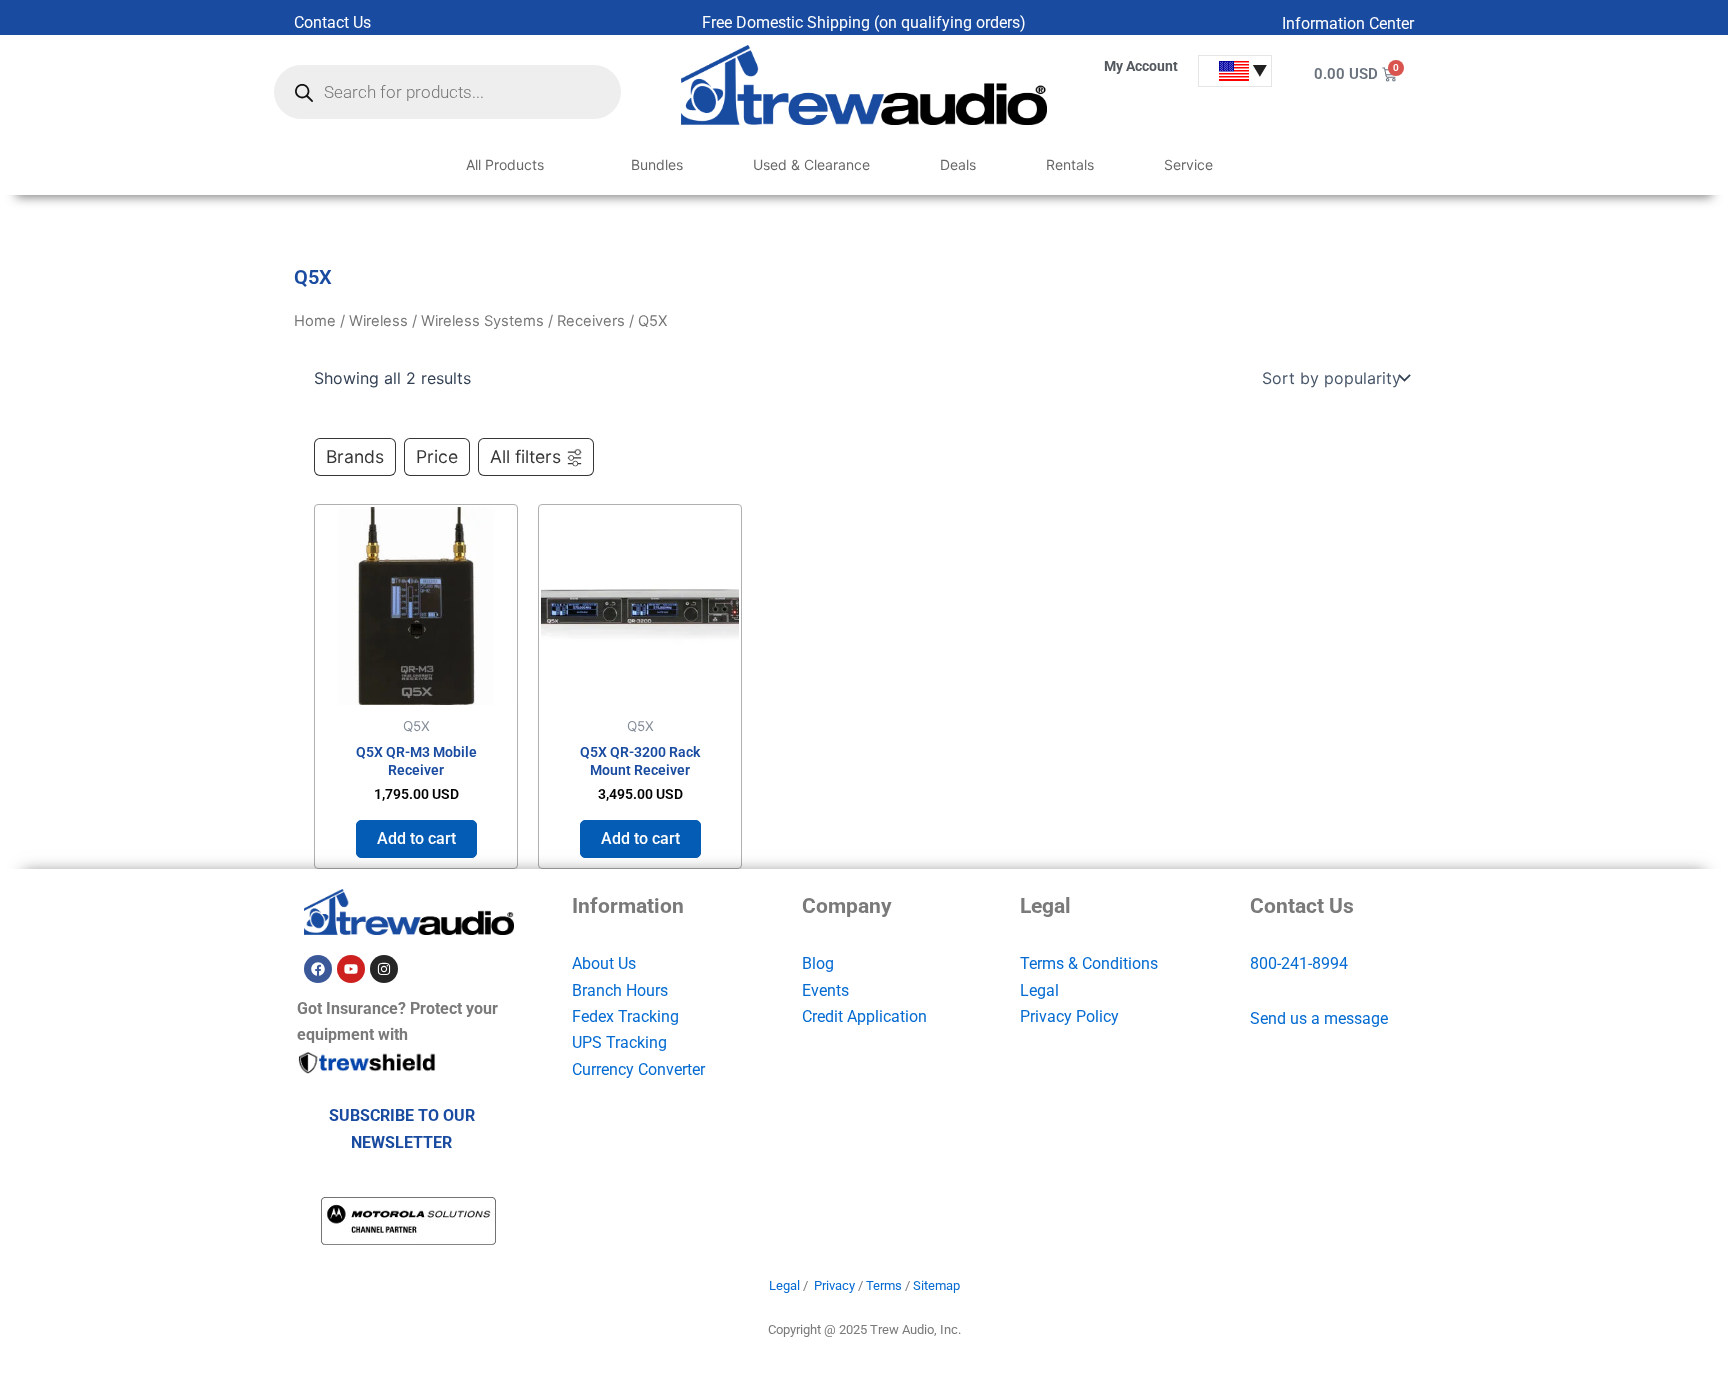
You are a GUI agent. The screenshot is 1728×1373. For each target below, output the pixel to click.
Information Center (1348, 23)
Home (315, 321)
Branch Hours (620, 990)
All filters (525, 456)
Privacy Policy (1069, 1016)
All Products (505, 164)
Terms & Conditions (1089, 963)
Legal (1039, 990)
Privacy (834, 1285)
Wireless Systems (482, 321)
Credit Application (864, 1016)
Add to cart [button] (416, 838)
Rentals (1070, 164)
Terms (884, 1285)
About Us (604, 963)
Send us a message (1319, 1018)
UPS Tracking (619, 1042)
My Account (1141, 66)
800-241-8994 (1299, 963)
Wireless (378, 321)
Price (437, 456)
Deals (958, 164)
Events (825, 990)
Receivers (591, 321)
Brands (355, 456)
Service (1188, 164)
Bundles (657, 164)
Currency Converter (638, 1069)
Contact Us (332, 22)
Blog (818, 963)
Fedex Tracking (625, 1016)
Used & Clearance (811, 164)
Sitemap (936, 1285)
